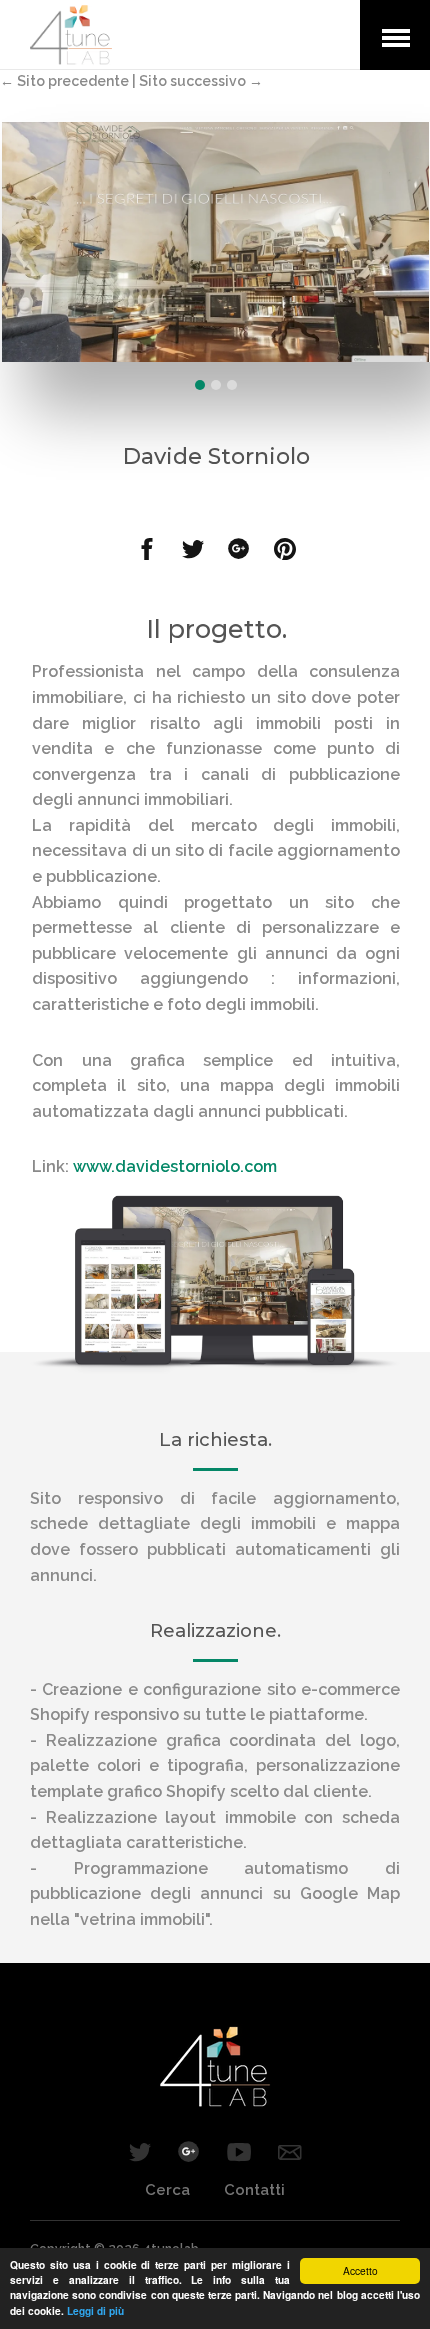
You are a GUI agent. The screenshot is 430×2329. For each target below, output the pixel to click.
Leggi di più (95, 2311)
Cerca (167, 2190)
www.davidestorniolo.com (175, 1166)
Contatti (254, 2190)
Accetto (360, 2270)
